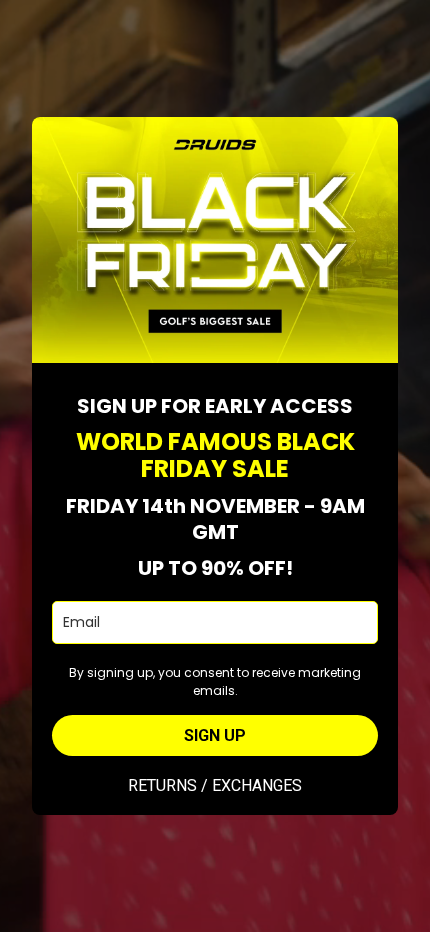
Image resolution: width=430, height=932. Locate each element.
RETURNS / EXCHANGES (215, 785)
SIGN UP (215, 735)
